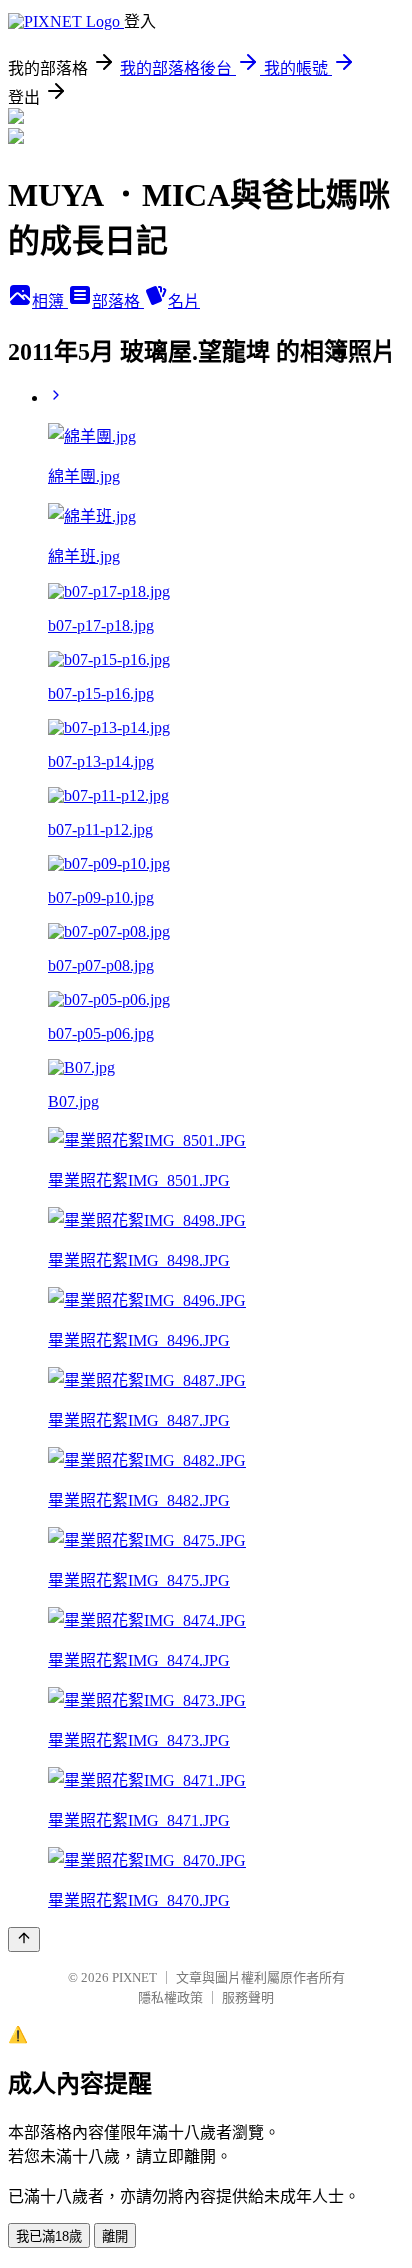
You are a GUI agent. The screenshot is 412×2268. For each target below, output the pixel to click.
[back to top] (24, 1939)
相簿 (50, 301)
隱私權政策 (170, 1997)
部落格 (118, 301)
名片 (184, 301)
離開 (115, 2236)
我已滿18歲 (49, 2236)
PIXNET (134, 1977)
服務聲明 (248, 1997)
